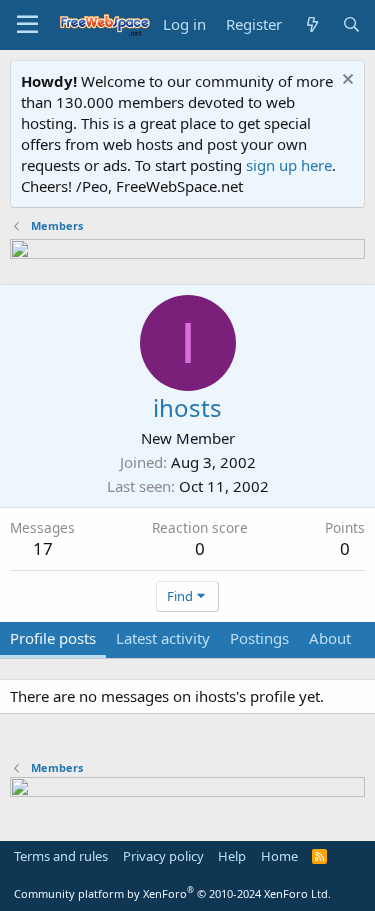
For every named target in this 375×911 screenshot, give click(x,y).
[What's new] (311, 24)
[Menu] (27, 25)
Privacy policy (163, 856)
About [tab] (330, 638)
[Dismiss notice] (345, 81)
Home (279, 856)
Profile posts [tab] (53, 638)
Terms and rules (61, 856)
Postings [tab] (259, 638)
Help (232, 856)
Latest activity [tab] (163, 638)
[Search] (351, 24)
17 (43, 548)
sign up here (289, 165)
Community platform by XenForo (172, 893)
